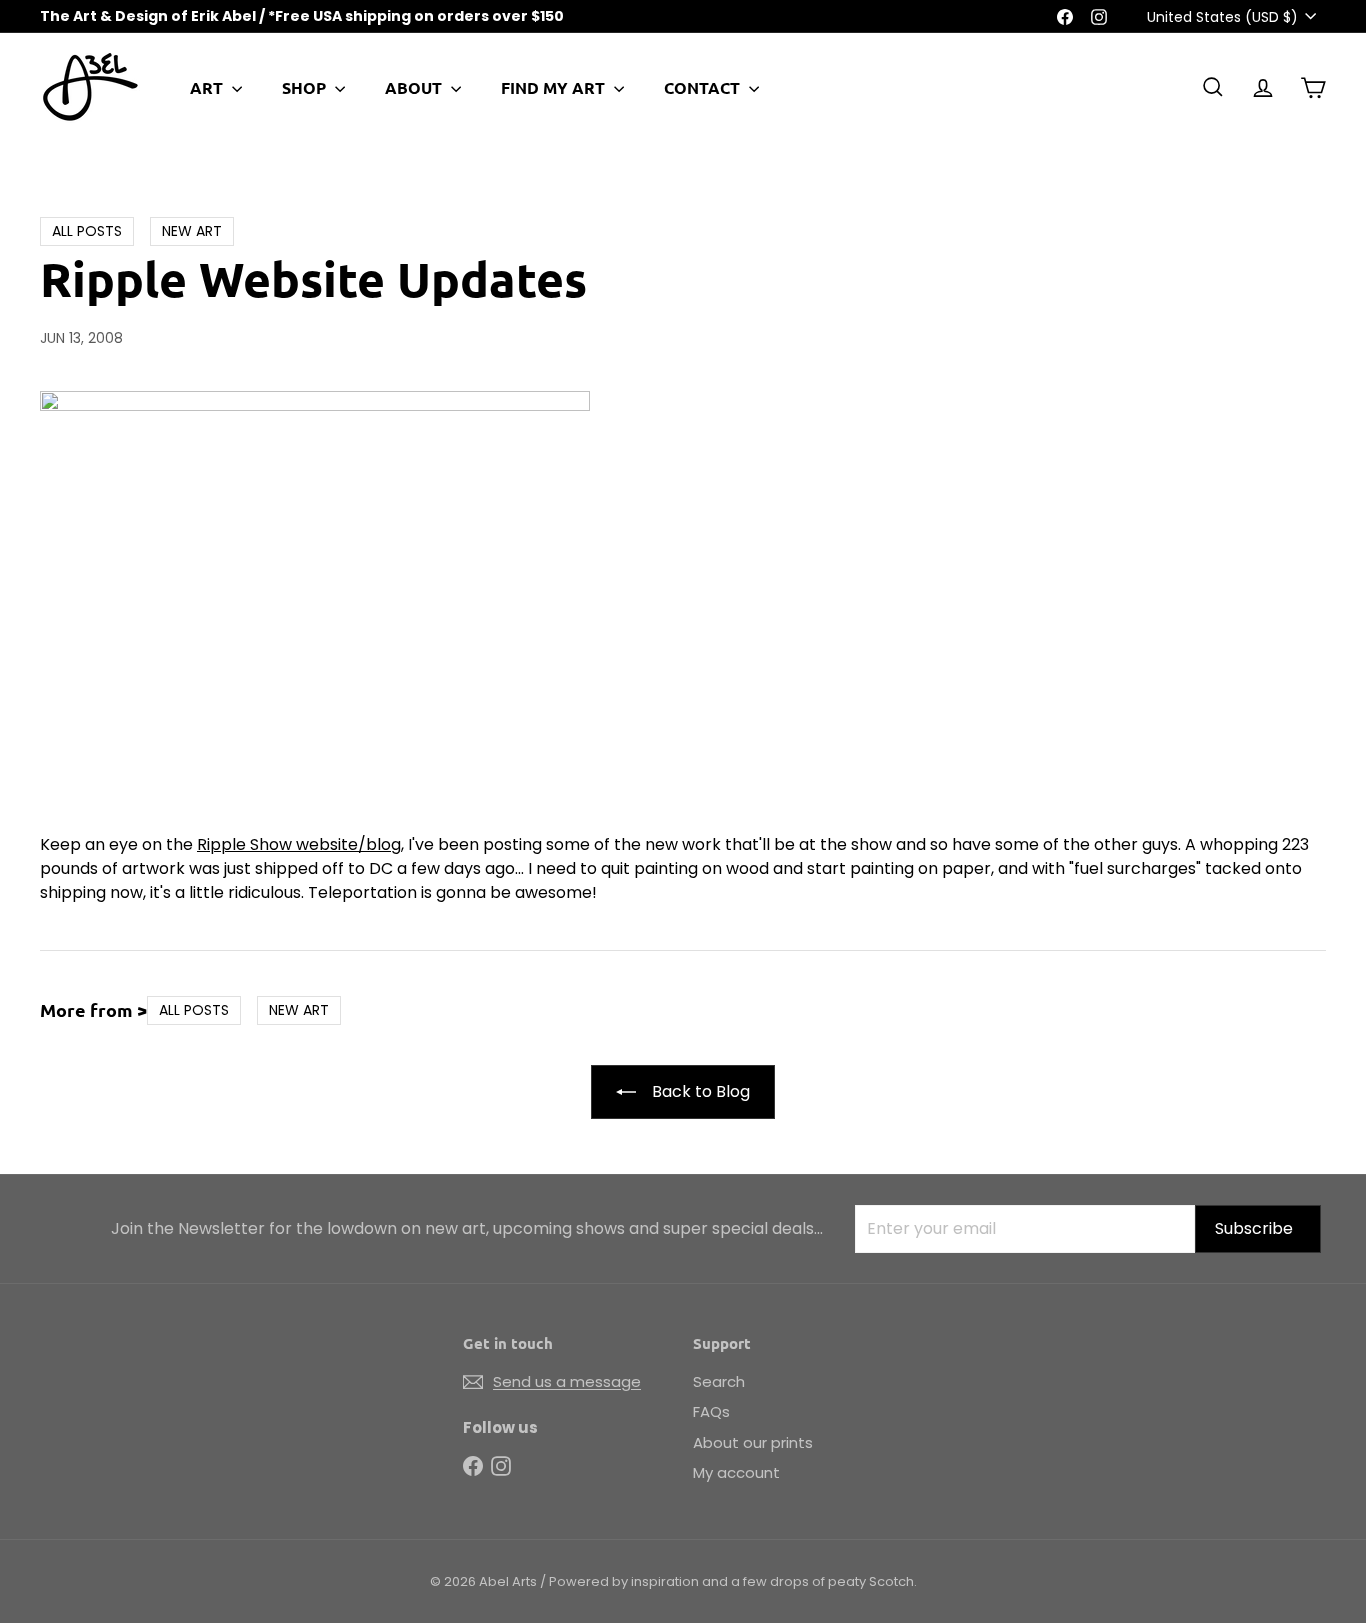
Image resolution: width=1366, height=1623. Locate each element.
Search (719, 1381)
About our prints (753, 1442)
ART (208, 87)
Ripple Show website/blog (299, 844)
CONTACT (704, 87)
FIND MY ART (555, 87)
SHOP (306, 87)
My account (736, 1472)
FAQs (711, 1411)
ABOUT (415, 87)
